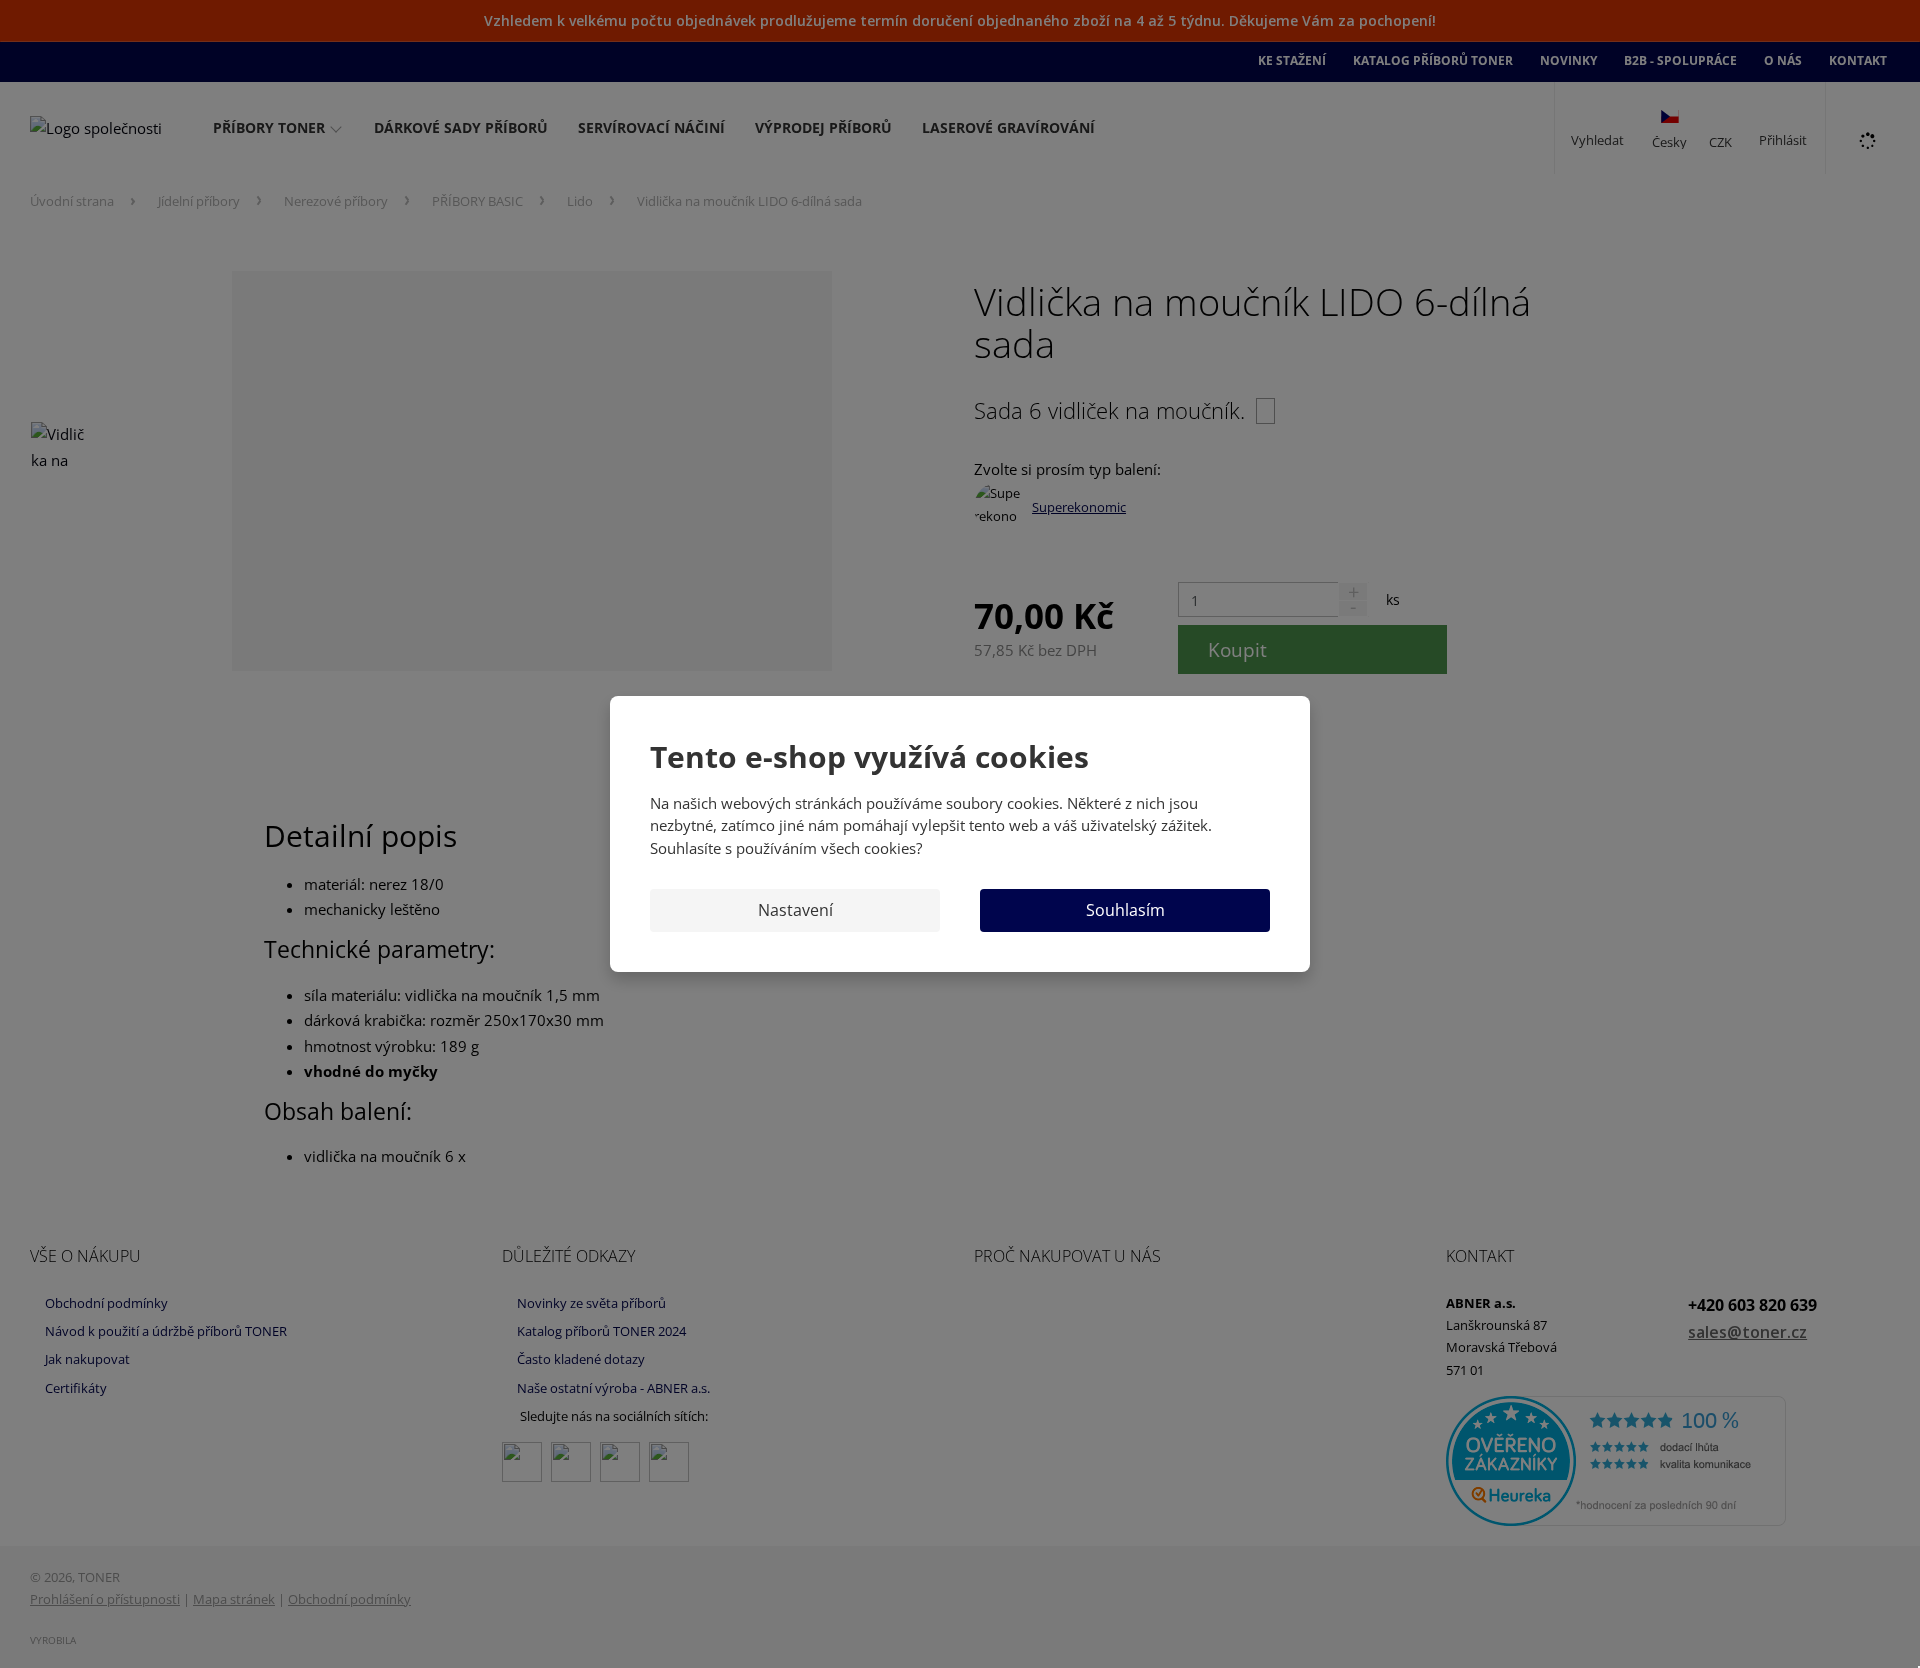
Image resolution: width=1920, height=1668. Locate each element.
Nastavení (795, 910)
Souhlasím (1125, 910)
